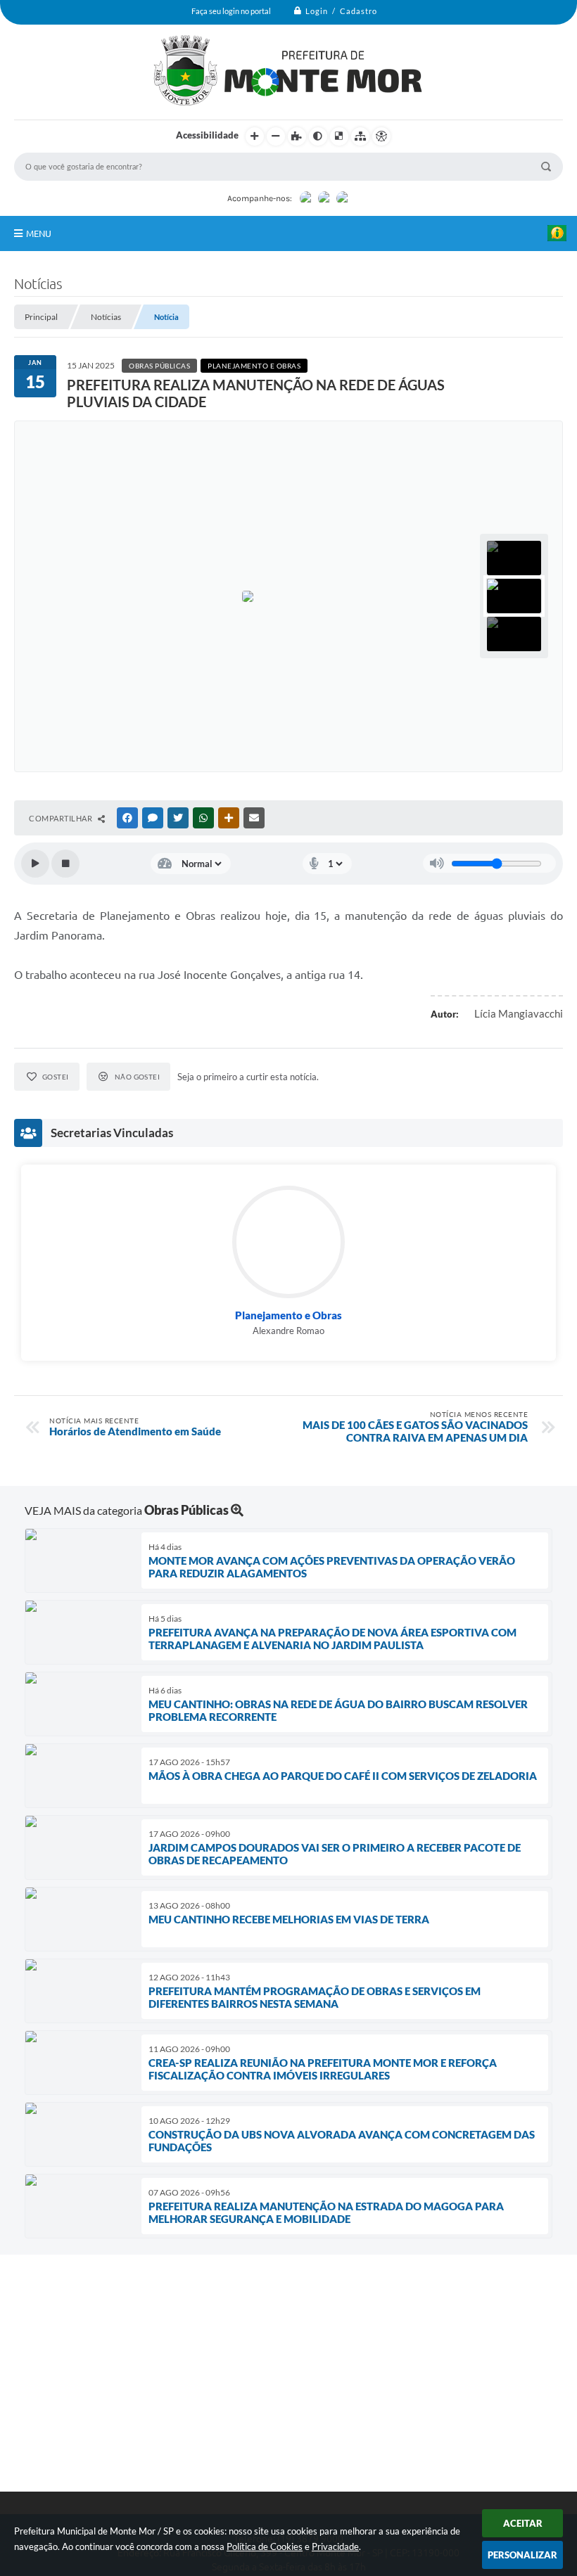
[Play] (35, 864)
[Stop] (65, 864)
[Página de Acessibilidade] (381, 136)
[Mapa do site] (360, 136)
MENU (39, 233)
